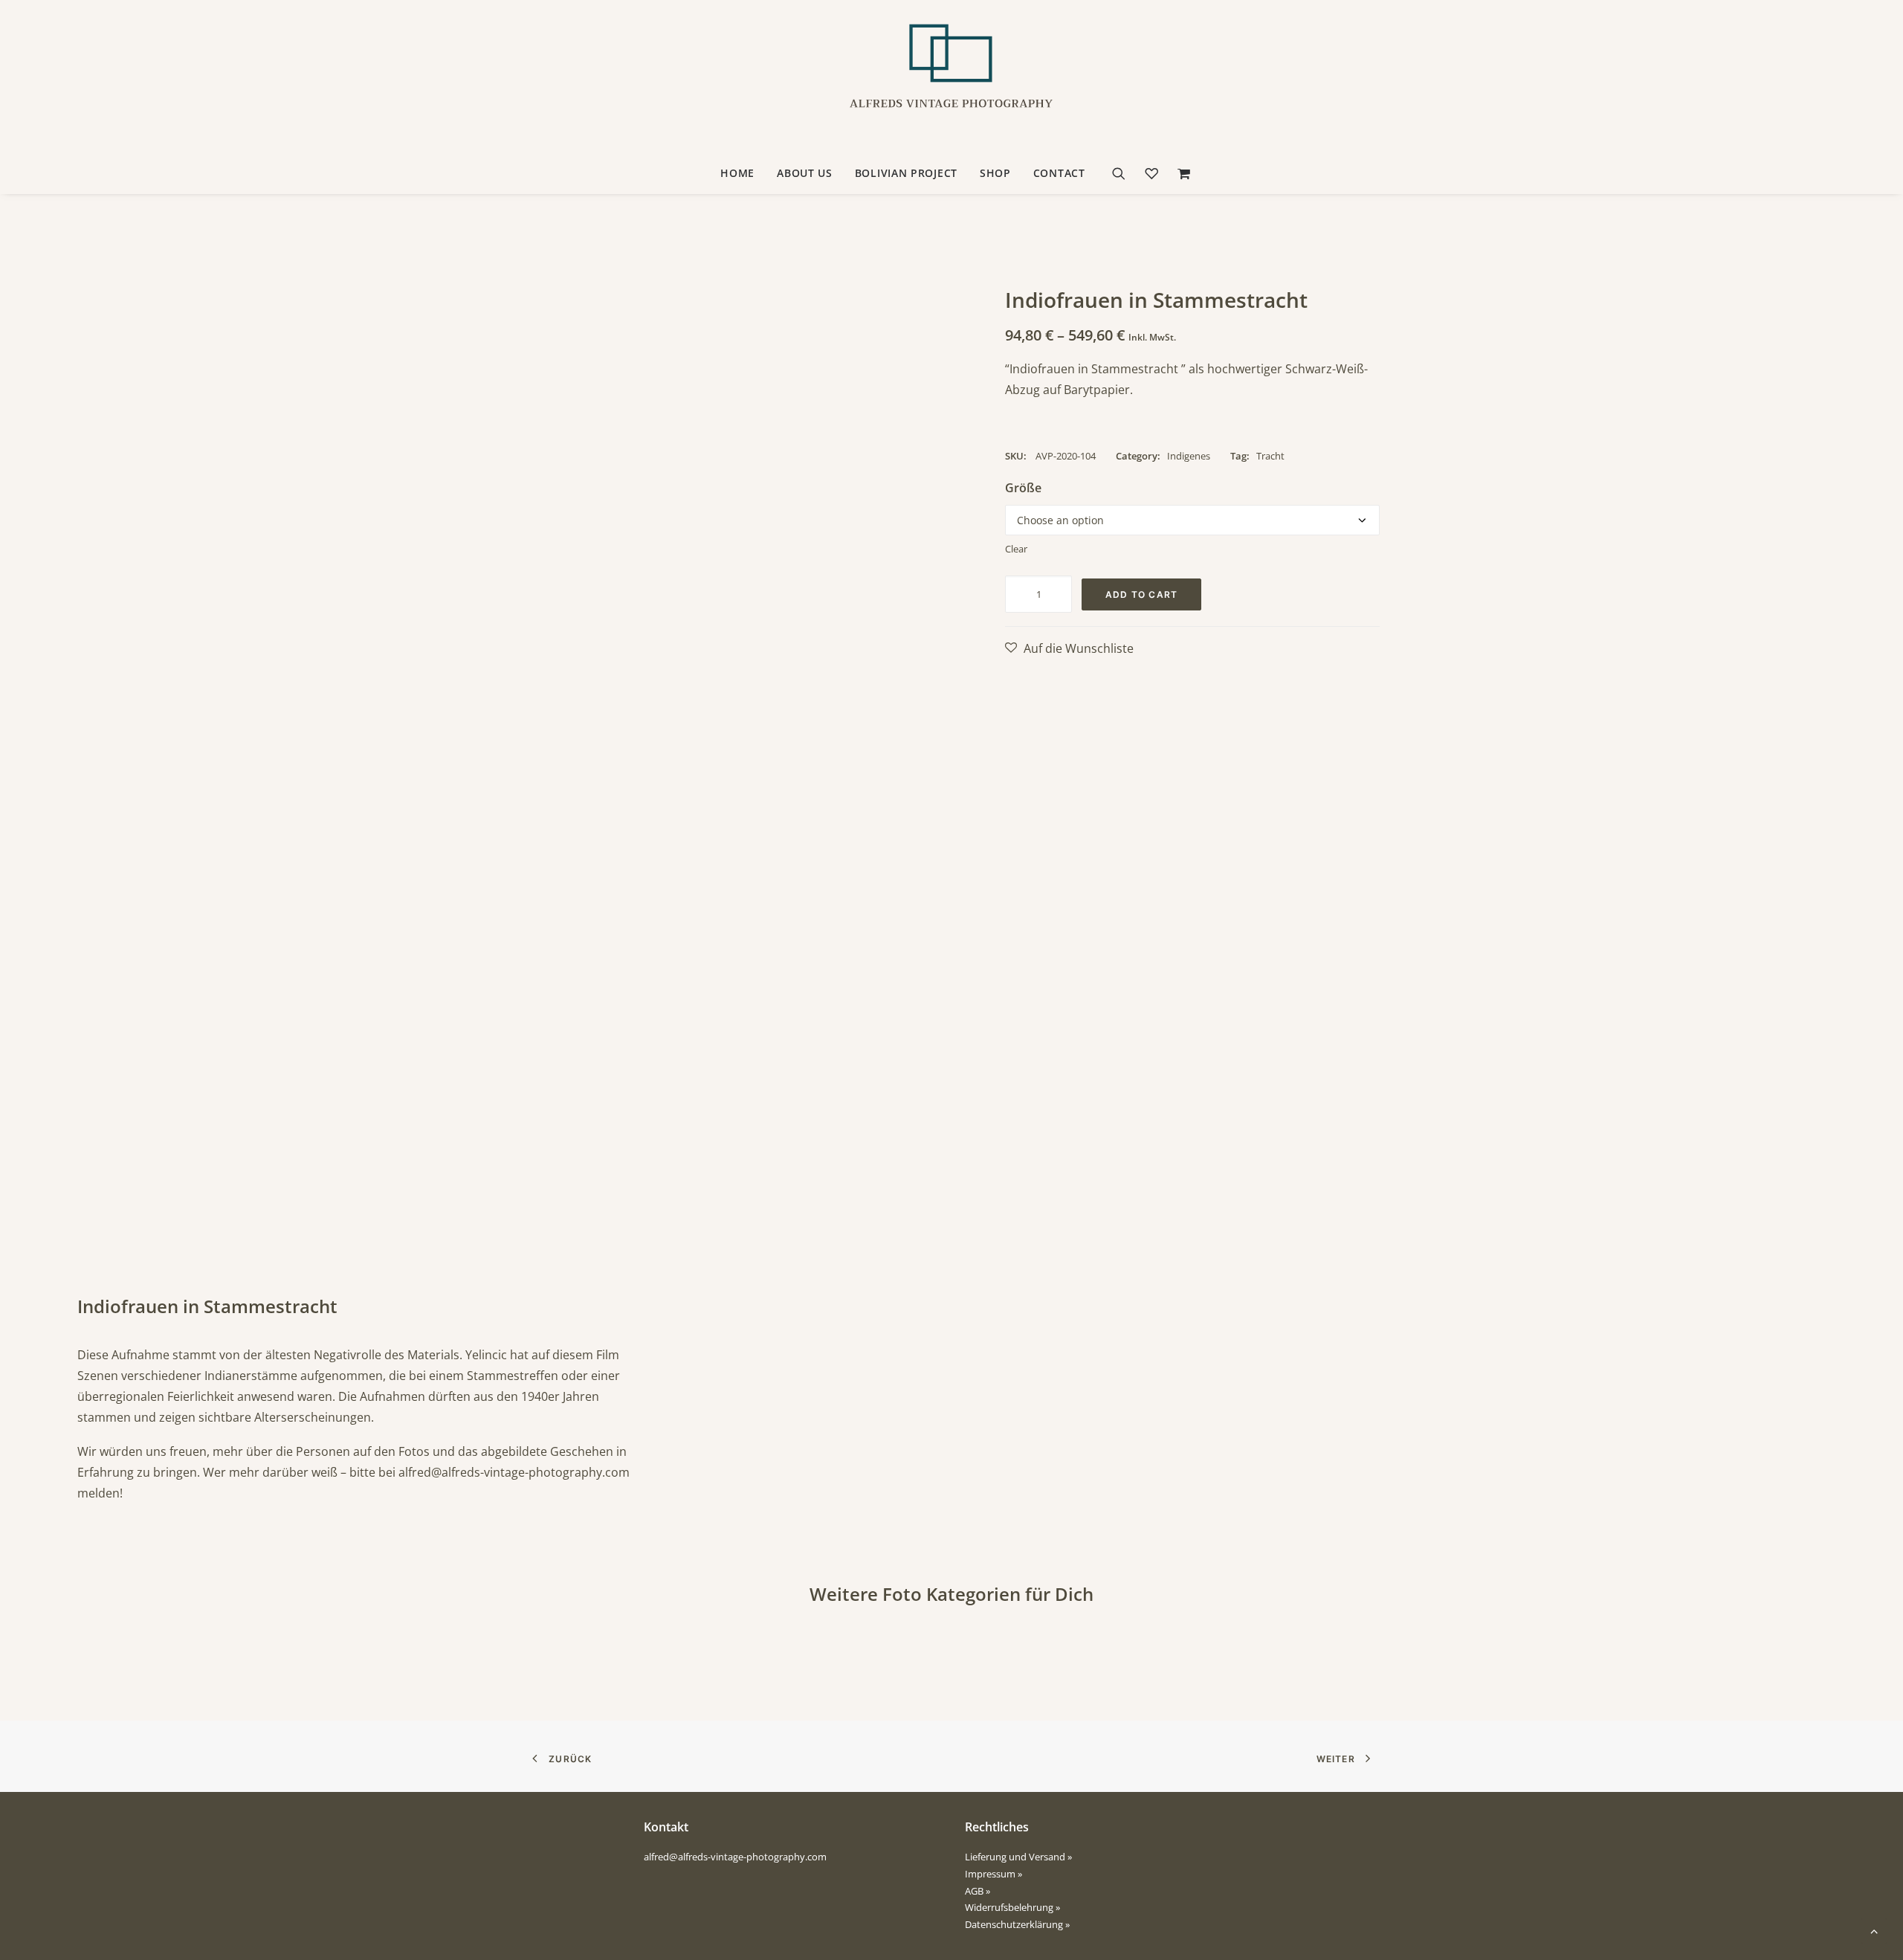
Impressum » (993, 1874)
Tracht (1270, 456)
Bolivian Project (906, 173)
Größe (1023, 488)
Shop (995, 173)
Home (737, 173)
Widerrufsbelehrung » (1012, 1907)
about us (805, 173)
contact (1059, 173)
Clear (1016, 549)
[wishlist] (1151, 173)
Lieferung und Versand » (1018, 1857)
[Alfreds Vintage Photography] (951, 77)
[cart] (1180, 173)
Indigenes (1189, 456)
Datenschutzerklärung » (1017, 1924)
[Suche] (1124, 173)
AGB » (978, 1891)
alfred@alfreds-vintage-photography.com (514, 1472)
